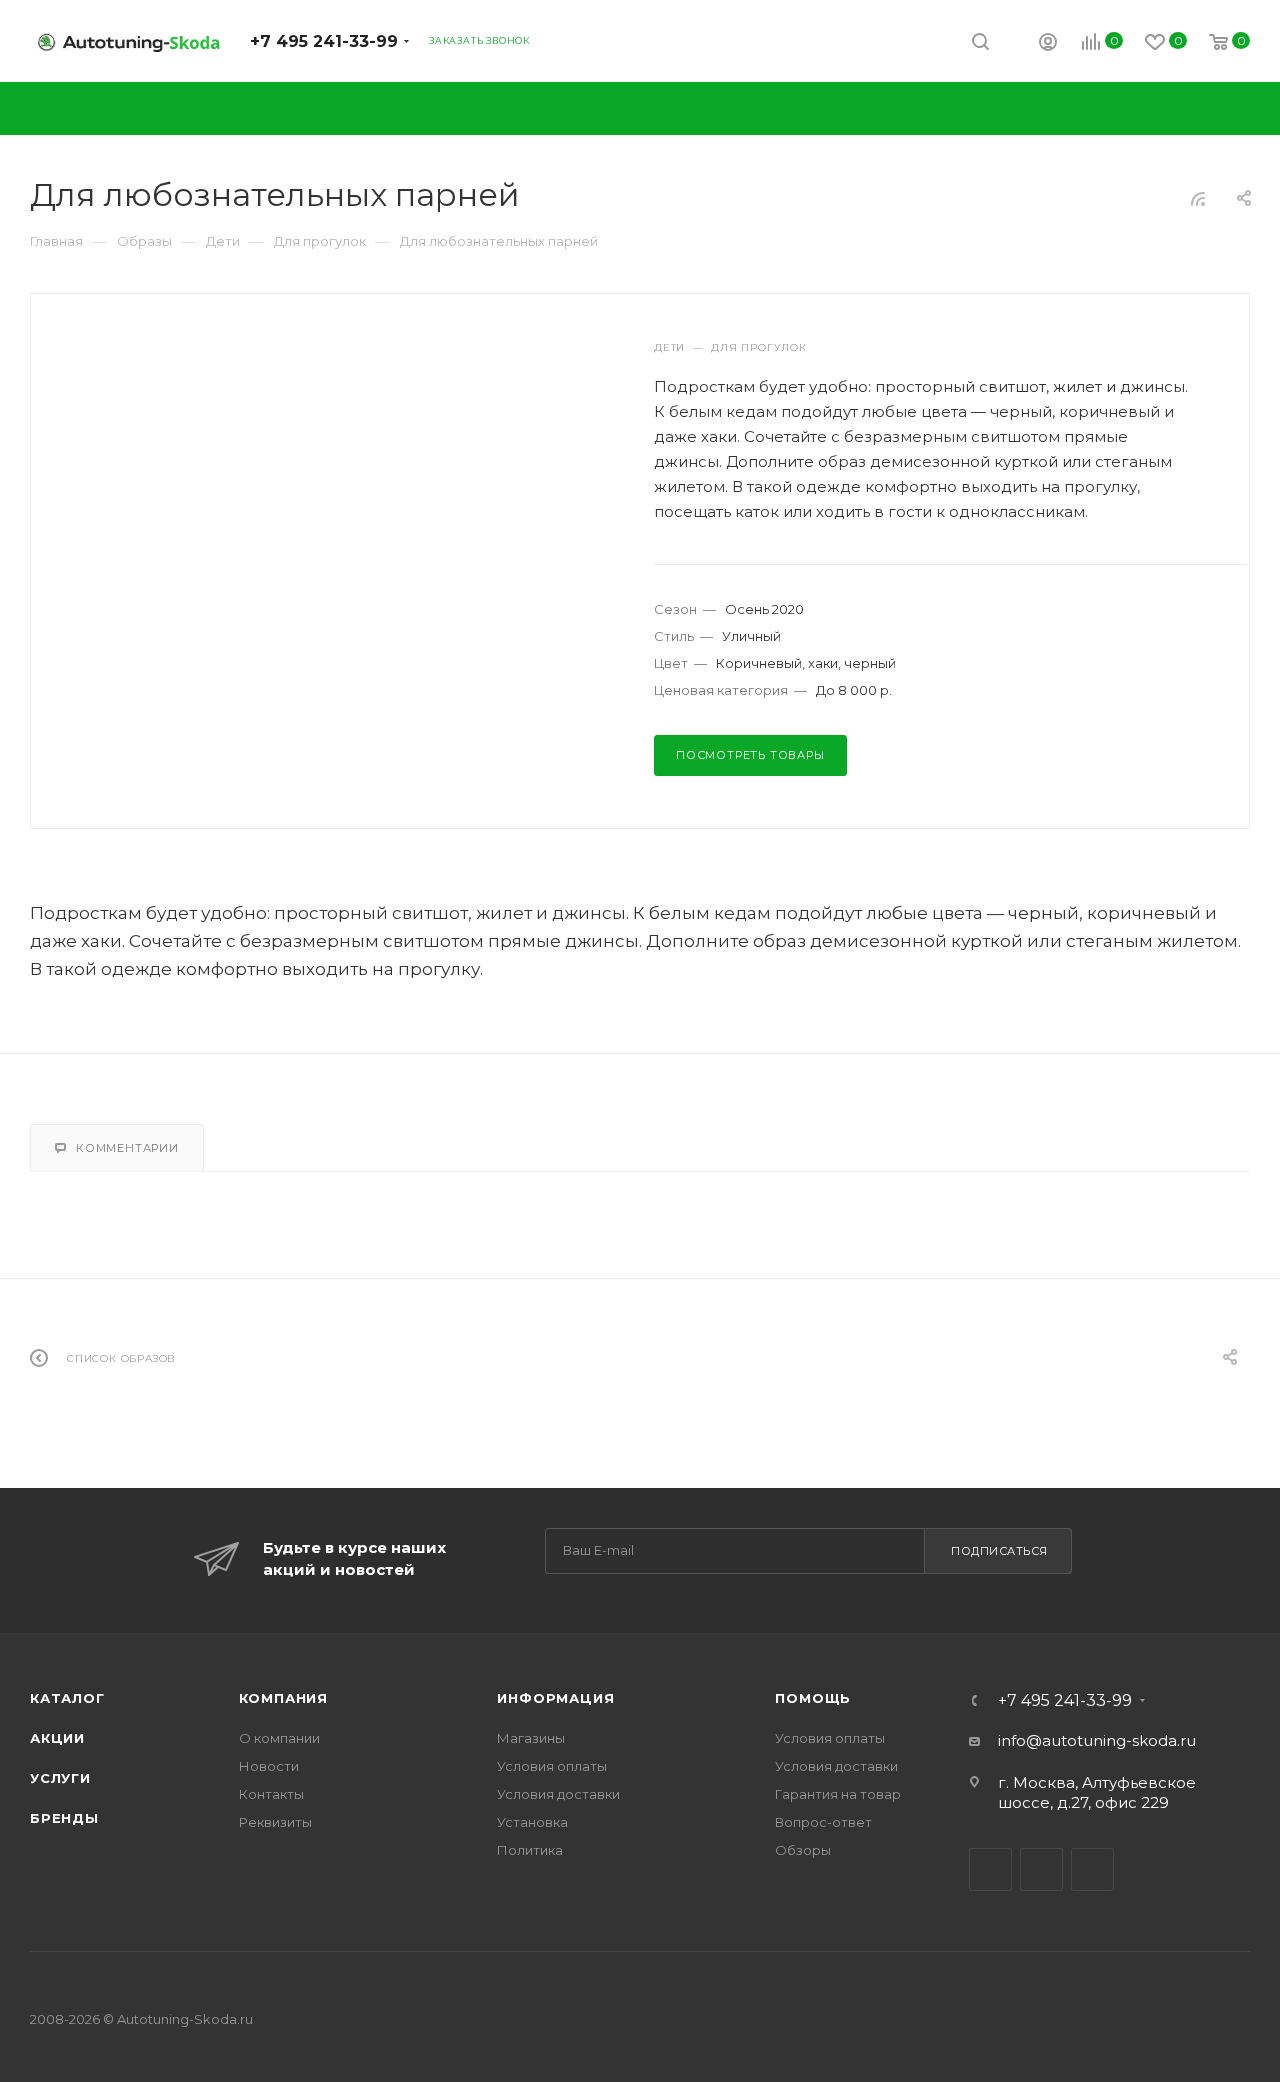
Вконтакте (990, 1869)
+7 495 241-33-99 (324, 41)
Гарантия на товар (838, 1794)
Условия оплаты (552, 1766)
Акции (57, 1738)
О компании (279, 1738)
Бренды (64, 1818)
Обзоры (803, 1850)
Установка (532, 1822)
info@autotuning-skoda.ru (1097, 1740)
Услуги (60, 1778)
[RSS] (1198, 198)
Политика (530, 1850)
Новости (269, 1766)
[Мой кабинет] (1048, 44)
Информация (555, 1698)
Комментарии (127, 1148)
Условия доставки (558, 1794)
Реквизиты (275, 1822)
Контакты (271, 1794)
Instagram (1092, 1869)
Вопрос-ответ (823, 1822)
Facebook (1041, 1869)
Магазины (531, 1738)
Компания (283, 1698)
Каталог (67, 1698)
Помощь (813, 1698)
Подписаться (999, 1551)
